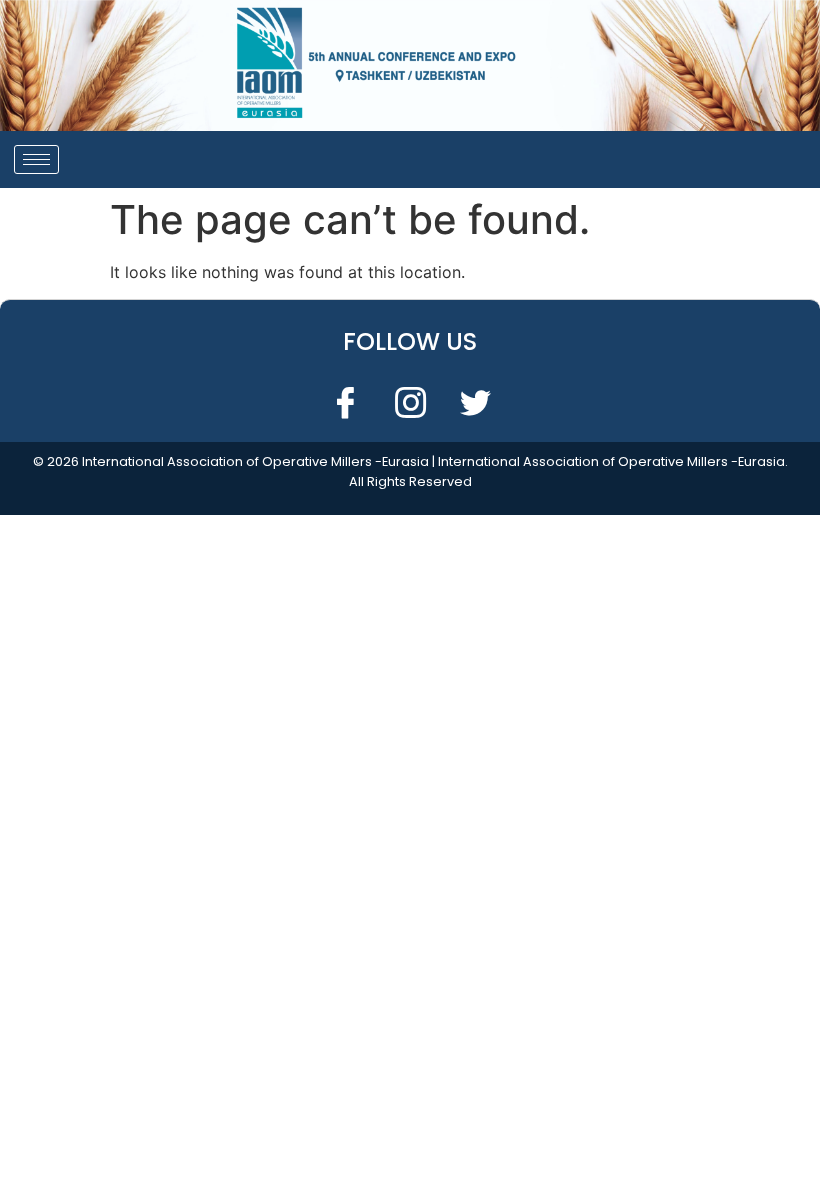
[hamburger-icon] (36, 159)
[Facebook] (345, 402)
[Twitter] (475, 402)
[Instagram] (410, 402)
